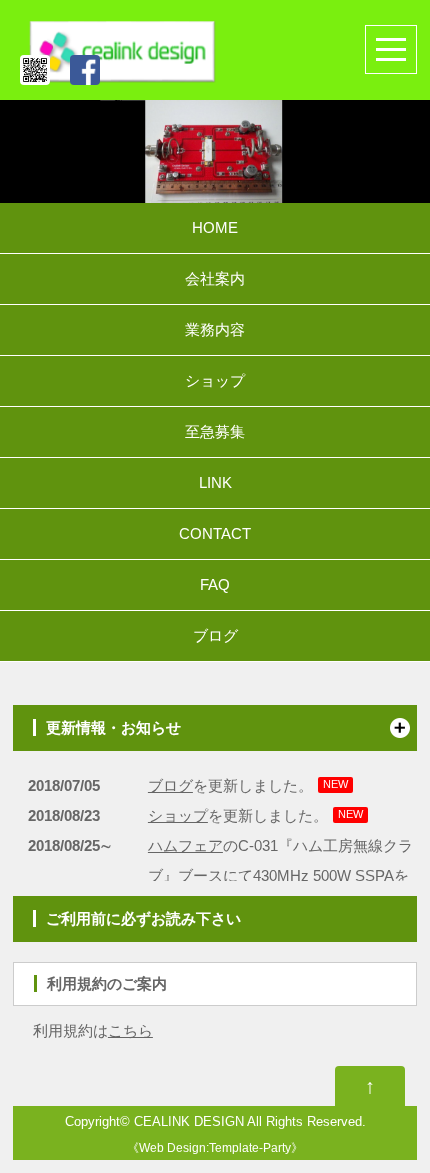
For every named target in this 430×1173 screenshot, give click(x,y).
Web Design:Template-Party (215, 1148)
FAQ (215, 584)
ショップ (215, 380)
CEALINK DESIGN (189, 1122)
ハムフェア (185, 845)
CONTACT (215, 533)
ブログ (215, 635)
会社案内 (215, 278)
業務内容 (215, 329)
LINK (215, 482)
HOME (215, 227)
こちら (130, 1030)
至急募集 (215, 431)
